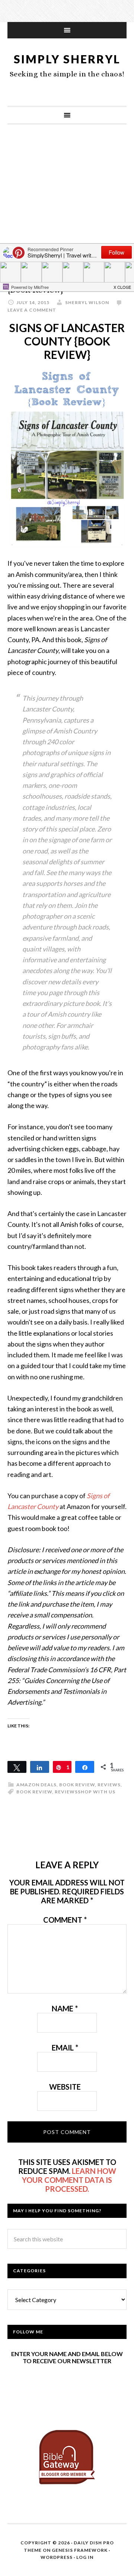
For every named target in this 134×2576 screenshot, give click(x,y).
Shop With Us (97, 1792)
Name (65, 2008)
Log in (85, 2557)
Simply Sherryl (67, 59)
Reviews (109, 1785)
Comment (65, 1920)
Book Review (34, 1792)
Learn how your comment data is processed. (69, 2180)
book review (77, 1785)
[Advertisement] (67, 206)
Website (65, 2087)
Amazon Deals (36, 1785)
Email (65, 2048)
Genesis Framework (80, 2550)
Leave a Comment (32, 310)
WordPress (57, 2557)
